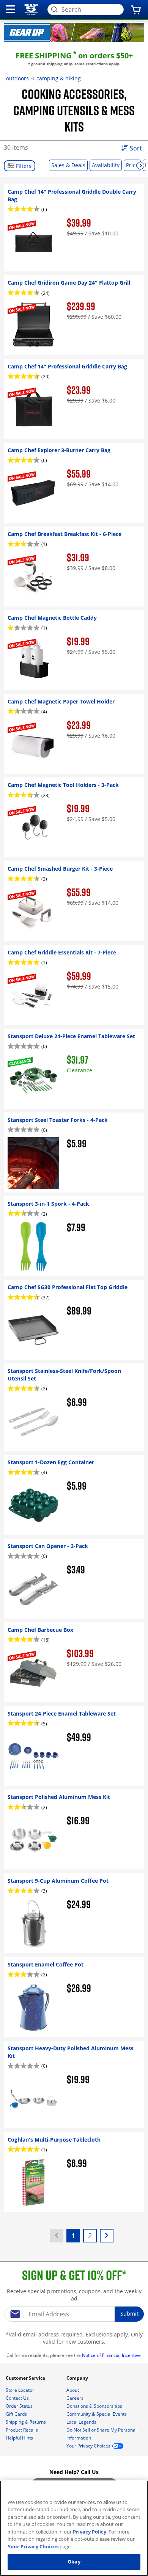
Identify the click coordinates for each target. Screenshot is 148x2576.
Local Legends (82, 2422)
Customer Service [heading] (26, 2378)
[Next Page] (107, 2236)
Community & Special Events (97, 2414)
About (73, 2390)
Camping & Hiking (59, 78)
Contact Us (18, 2398)
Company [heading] (78, 2378)
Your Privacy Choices (33, 2546)
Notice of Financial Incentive (112, 2355)
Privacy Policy (90, 2532)
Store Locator (20, 2390)
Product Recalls (22, 2430)
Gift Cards (17, 2414)
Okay (74, 2562)
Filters (23, 166)
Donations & (94, 2406)
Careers (76, 2398)
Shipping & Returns (26, 2422)
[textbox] (74, 2314)
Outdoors (17, 78)
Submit (129, 2314)
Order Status (20, 2406)
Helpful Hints (20, 2438)
